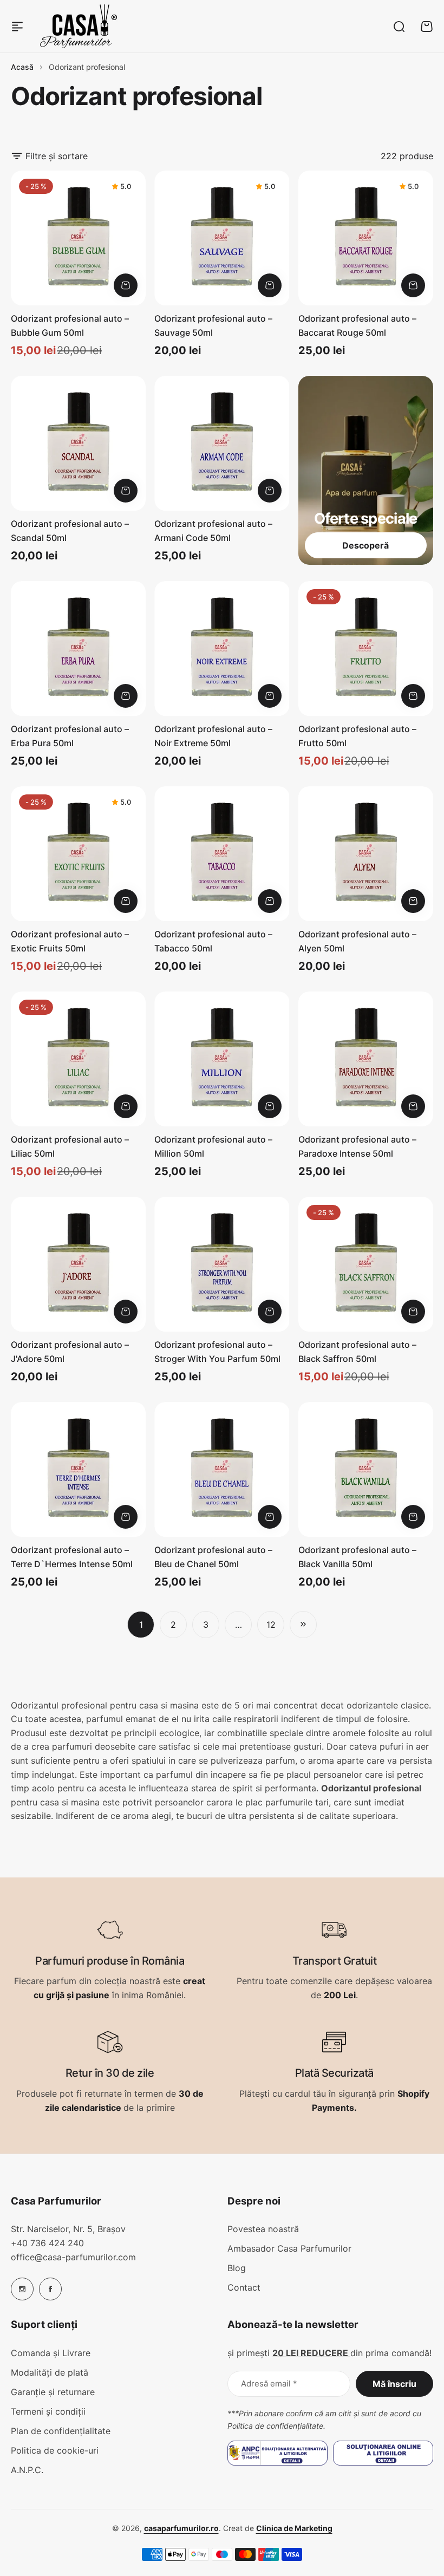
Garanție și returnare (53, 2392)
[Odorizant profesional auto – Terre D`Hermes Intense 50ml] (78, 1469)
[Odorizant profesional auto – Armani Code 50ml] (222, 443)
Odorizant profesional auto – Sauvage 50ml (213, 325)
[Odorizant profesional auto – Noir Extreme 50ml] (222, 648)
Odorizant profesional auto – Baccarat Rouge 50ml (357, 325)
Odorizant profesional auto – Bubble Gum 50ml (70, 325)
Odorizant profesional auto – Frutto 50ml (357, 736)
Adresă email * (269, 2383)
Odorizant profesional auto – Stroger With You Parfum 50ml (217, 1352)
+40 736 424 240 (47, 2243)
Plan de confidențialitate (61, 2431)
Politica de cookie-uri (55, 2450)
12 (271, 1625)
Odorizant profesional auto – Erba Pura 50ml (70, 736)
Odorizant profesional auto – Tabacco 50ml (213, 941)
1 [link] (141, 1625)
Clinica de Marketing (294, 2528)
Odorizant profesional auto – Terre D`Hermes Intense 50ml (72, 1557)
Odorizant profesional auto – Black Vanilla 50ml (357, 1557)
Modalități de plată (50, 2372)
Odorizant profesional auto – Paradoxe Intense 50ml (357, 1146)
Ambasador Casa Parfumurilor (289, 2248)
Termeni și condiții (48, 2411)
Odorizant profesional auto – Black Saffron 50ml (357, 1352)
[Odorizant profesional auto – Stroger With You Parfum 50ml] (222, 1264)
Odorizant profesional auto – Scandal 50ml (70, 531)
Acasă (22, 67)
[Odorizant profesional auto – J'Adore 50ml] (78, 1264)
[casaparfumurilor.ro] (79, 26)
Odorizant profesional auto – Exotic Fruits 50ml (70, 941)
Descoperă (365, 545)
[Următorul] (303, 1625)
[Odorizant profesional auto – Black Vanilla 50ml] (366, 1469)
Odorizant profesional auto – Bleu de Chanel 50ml (213, 1557)
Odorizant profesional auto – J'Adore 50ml (70, 1352)
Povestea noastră (263, 2229)
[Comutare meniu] (17, 27)
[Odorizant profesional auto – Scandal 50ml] (78, 443)
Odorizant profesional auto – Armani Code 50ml (213, 531)
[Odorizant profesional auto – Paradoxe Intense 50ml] (366, 1059)
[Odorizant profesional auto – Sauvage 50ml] (222, 238)
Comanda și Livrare (51, 2353)
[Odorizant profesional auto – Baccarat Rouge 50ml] (366, 238)
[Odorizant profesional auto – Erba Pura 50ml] (78, 648)
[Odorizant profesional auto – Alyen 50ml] (366, 854)
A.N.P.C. (27, 2470)
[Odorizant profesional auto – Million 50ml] (222, 1059)
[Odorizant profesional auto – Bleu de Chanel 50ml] (222, 1469)
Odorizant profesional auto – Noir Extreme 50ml (213, 736)
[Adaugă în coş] (126, 285)
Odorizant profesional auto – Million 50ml (213, 1146)
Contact (244, 2287)
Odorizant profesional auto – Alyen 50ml (357, 941)
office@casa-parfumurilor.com (73, 2257)
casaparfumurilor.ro (181, 2528)
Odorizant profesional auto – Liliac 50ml (70, 1146)
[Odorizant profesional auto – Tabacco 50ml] (222, 854)
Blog (237, 2268)
